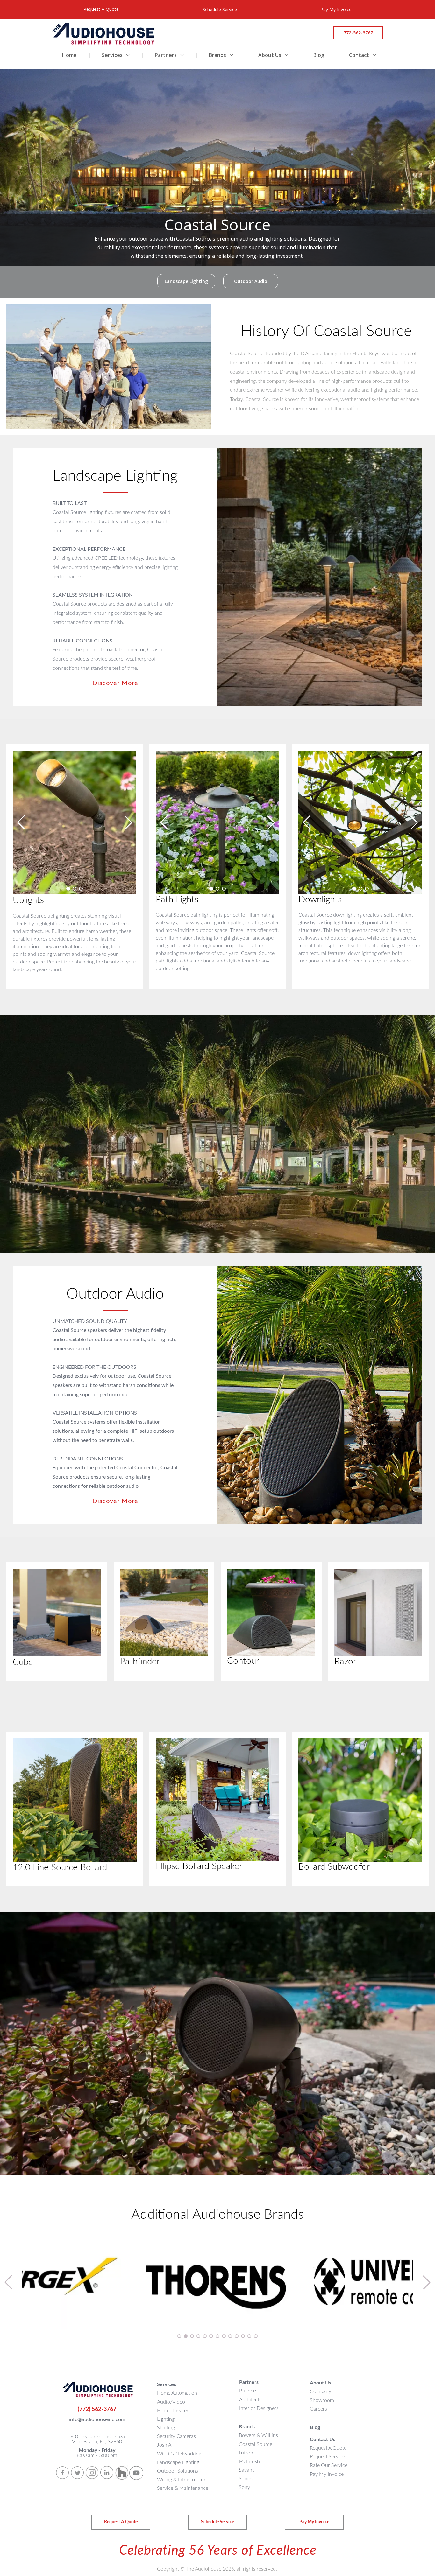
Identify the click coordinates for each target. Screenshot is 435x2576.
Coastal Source (256, 2444)
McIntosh (249, 2461)
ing (171, 2428)
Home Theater (173, 2411)
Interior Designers (259, 2408)
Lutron (246, 2453)
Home (69, 55)
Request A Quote (328, 2448)
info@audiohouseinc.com (97, 2419)
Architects (250, 2400)
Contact (360, 55)
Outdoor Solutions (178, 2471)
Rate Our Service (329, 2465)
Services (113, 55)
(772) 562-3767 (97, 2409)
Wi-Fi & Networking (179, 2454)
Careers (318, 2409)
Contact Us (323, 2439)
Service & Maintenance (183, 2488)
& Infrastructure (183, 2480)
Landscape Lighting (178, 2462)
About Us (270, 55)
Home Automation (177, 2393)
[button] (68, 889)
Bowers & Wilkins (258, 2435)
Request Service (327, 2457)
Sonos (246, 2479)
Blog (319, 55)
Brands (218, 55)
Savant (246, 2470)
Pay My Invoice (327, 2474)
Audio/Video (171, 2402)
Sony (244, 2487)
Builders (248, 2391)
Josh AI (165, 2445)
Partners (166, 55)
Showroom (322, 2400)
